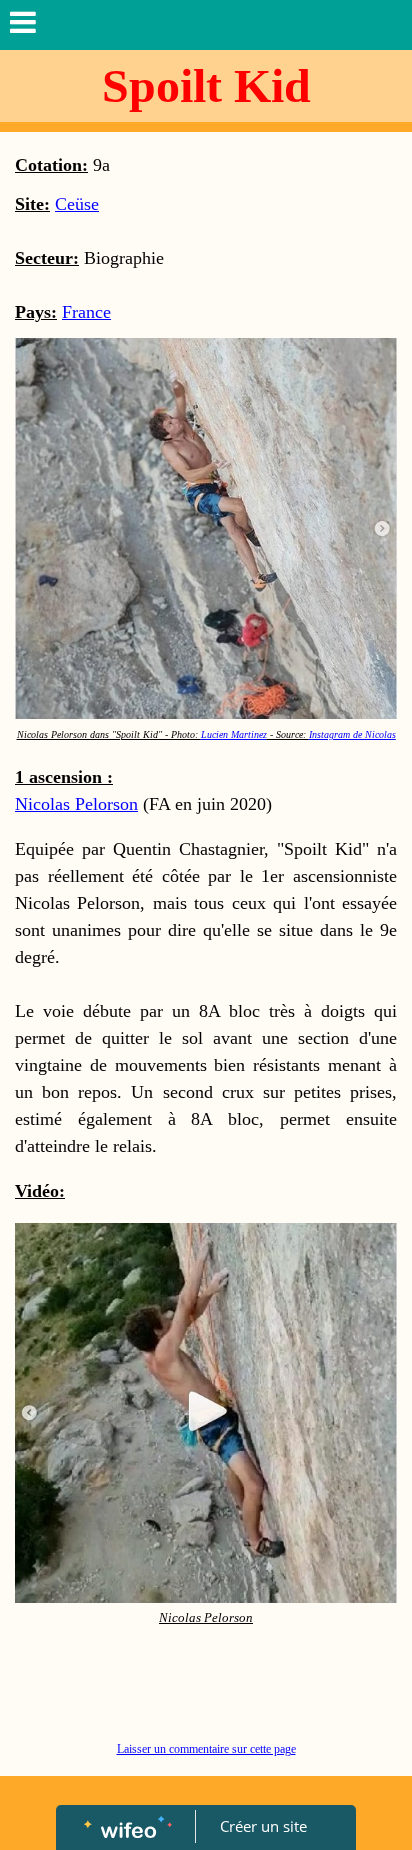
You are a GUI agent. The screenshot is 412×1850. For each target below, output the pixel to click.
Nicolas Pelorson (76, 804)
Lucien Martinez (234, 734)
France (86, 312)
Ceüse (77, 204)
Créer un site (263, 1826)
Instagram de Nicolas (352, 734)
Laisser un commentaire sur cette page (206, 1749)
